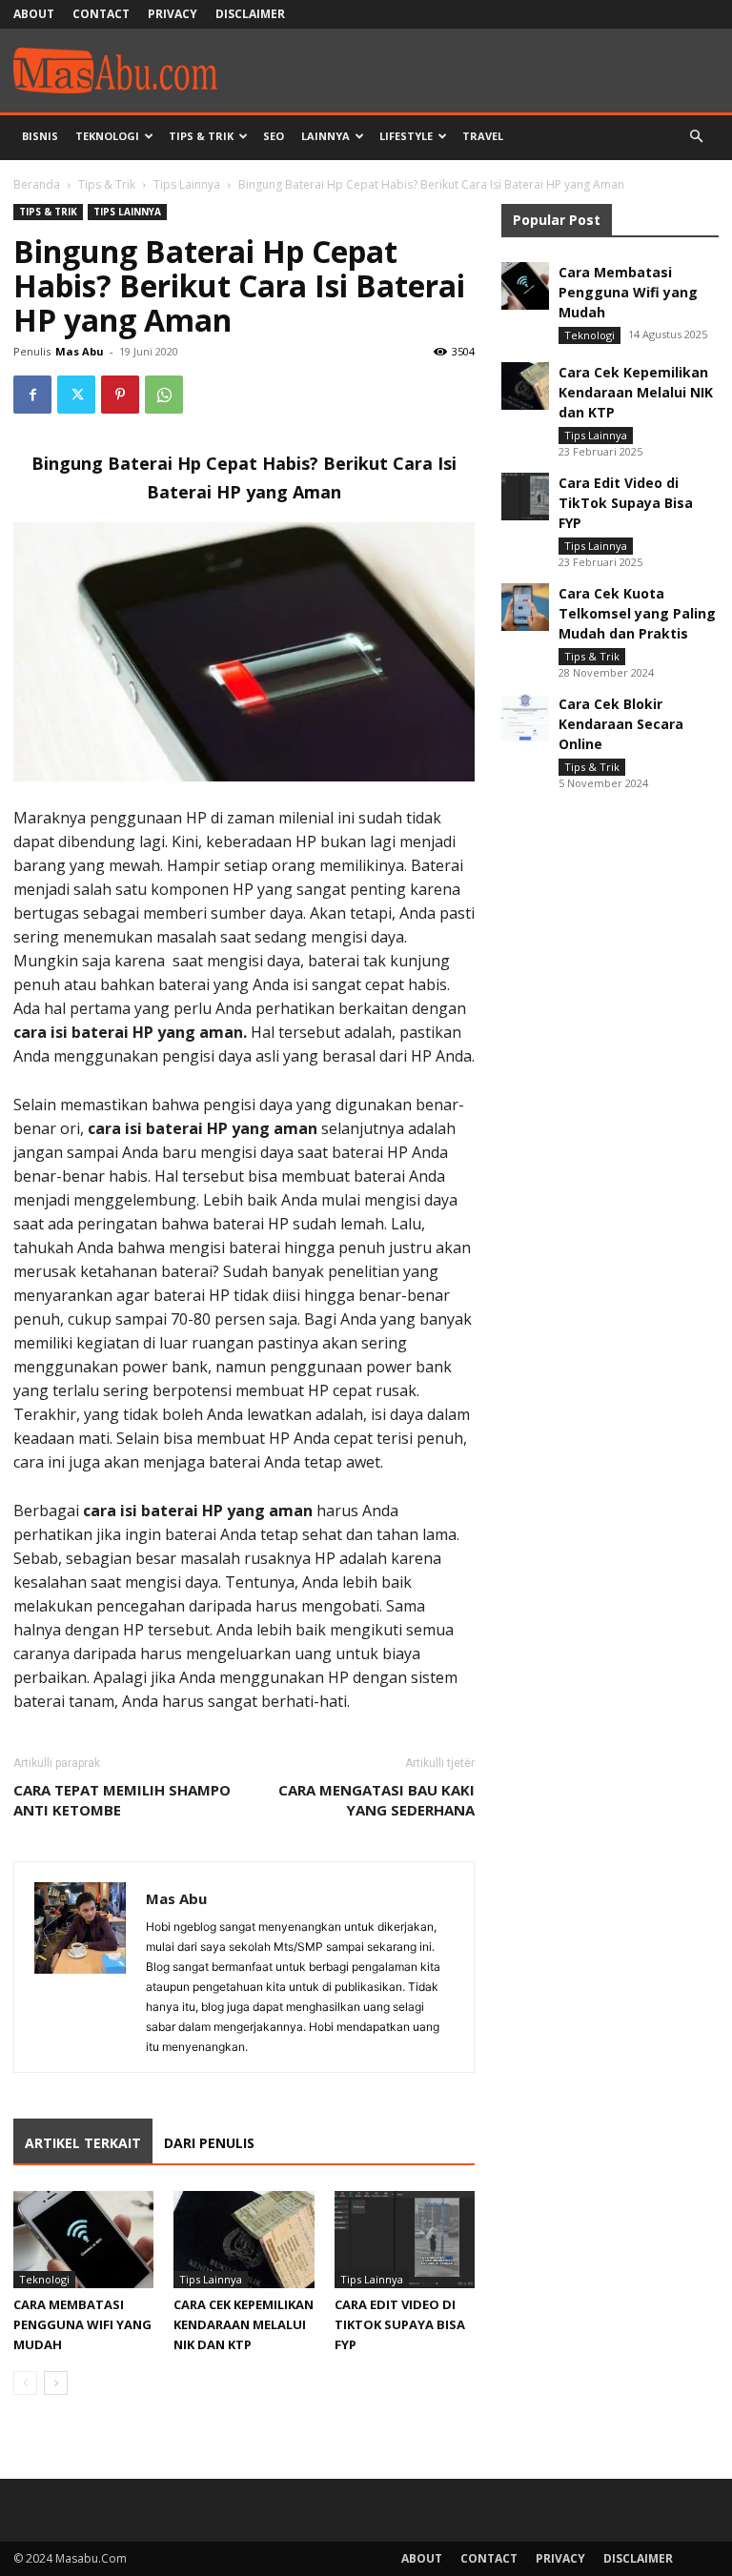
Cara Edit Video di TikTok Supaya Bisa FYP (400, 2324)
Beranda (37, 184)
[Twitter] (76, 395)
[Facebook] (32, 395)
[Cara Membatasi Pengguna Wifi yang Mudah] (83, 2239)
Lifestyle (406, 136)
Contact (101, 14)
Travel (483, 136)
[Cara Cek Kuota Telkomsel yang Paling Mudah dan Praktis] (525, 607)
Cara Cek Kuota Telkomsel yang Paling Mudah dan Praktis (637, 613)
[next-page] (56, 2383)
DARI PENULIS (209, 2143)
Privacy (173, 14)
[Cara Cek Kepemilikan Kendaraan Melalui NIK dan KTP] (244, 2239)
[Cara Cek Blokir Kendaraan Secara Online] (525, 718)
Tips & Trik (201, 136)
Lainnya (325, 136)
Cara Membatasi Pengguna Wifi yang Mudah (82, 2324)
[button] (696, 137)
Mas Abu (80, 351)
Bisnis (40, 136)
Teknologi (107, 136)
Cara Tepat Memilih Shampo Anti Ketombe (122, 1800)
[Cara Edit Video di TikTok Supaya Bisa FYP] (405, 2239)
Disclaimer (250, 14)
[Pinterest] (120, 395)
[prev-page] (25, 2383)
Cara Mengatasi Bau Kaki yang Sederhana (376, 1800)
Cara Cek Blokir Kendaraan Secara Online (621, 724)
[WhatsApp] (164, 395)
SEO (274, 136)
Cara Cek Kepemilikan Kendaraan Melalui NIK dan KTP (244, 2324)
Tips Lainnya (187, 184)
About (34, 14)
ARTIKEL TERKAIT (83, 2143)
